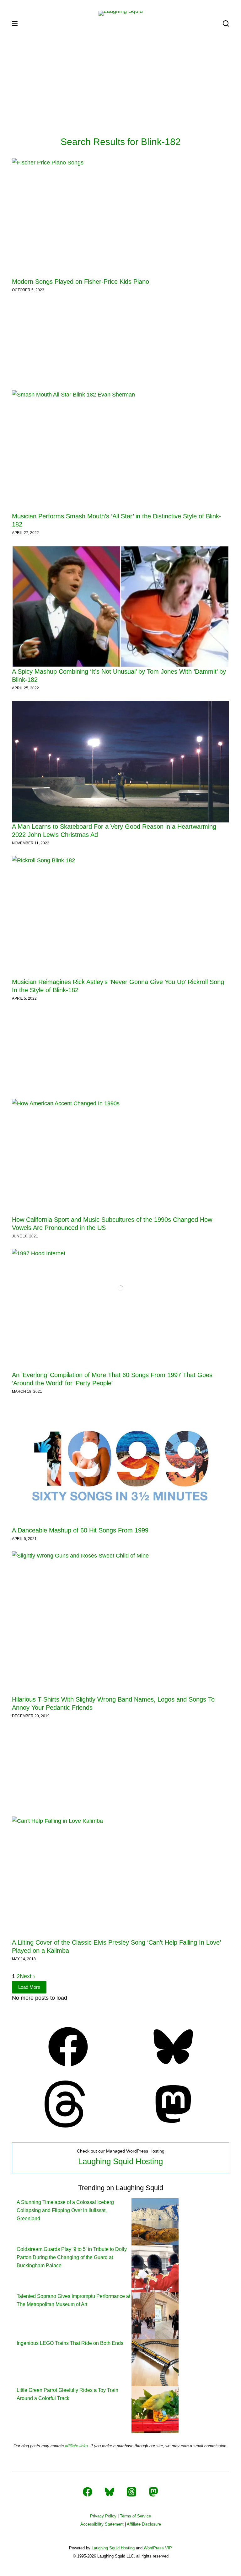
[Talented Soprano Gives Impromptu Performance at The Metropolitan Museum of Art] (155, 2315)
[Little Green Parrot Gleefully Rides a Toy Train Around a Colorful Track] (155, 2409)
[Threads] (68, 2126)
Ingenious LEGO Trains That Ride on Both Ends (70, 2343)
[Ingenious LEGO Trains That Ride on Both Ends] (155, 2362)
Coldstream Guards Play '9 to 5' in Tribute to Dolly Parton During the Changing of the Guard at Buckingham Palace (72, 2257)
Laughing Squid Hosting (120, 2161)
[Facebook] (68, 2068)
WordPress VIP (158, 2548)
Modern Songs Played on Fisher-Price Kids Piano (80, 282)
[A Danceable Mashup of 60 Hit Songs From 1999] (120, 1465)
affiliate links (76, 2446)
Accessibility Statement (102, 2524)
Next (26, 1976)
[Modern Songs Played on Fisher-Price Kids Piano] (120, 218)
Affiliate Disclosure (144, 2524)
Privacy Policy (103, 2516)
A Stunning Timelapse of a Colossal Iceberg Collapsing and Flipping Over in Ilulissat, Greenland (65, 2211)
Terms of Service (135, 2516)
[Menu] (15, 23)
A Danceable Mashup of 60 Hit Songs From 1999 (80, 1530)
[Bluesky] (173, 2068)
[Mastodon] (173, 2126)
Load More (29, 1987)
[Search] (226, 23)
